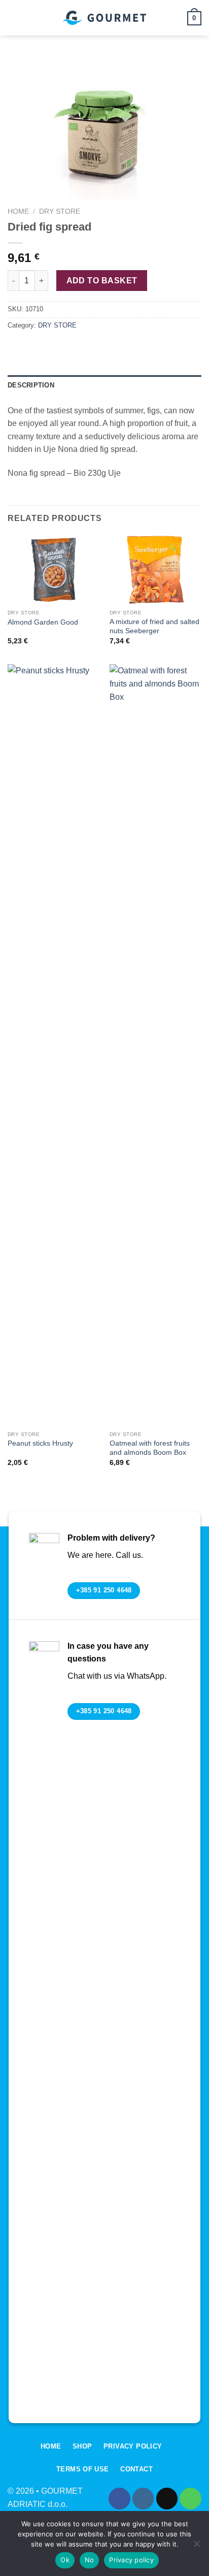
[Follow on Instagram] (143, 2499)
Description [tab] (31, 385)
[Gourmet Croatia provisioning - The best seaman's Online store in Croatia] (104, 18)
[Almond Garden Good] (54, 569)
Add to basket (102, 281)
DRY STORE (60, 211)
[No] (196, 2547)
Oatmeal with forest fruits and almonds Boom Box (150, 1448)
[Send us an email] (167, 2499)
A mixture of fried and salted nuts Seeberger (154, 626)
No (90, 2560)
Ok (65, 2560)
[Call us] (190, 2499)
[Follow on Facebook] (119, 2499)
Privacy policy (131, 2560)
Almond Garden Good (43, 622)
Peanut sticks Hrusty (40, 1443)
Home (18, 211)
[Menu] (14, 18)
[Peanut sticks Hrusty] (54, 1045)
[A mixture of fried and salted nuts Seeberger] (155, 569)
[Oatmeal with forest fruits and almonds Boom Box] (155, 1045)
